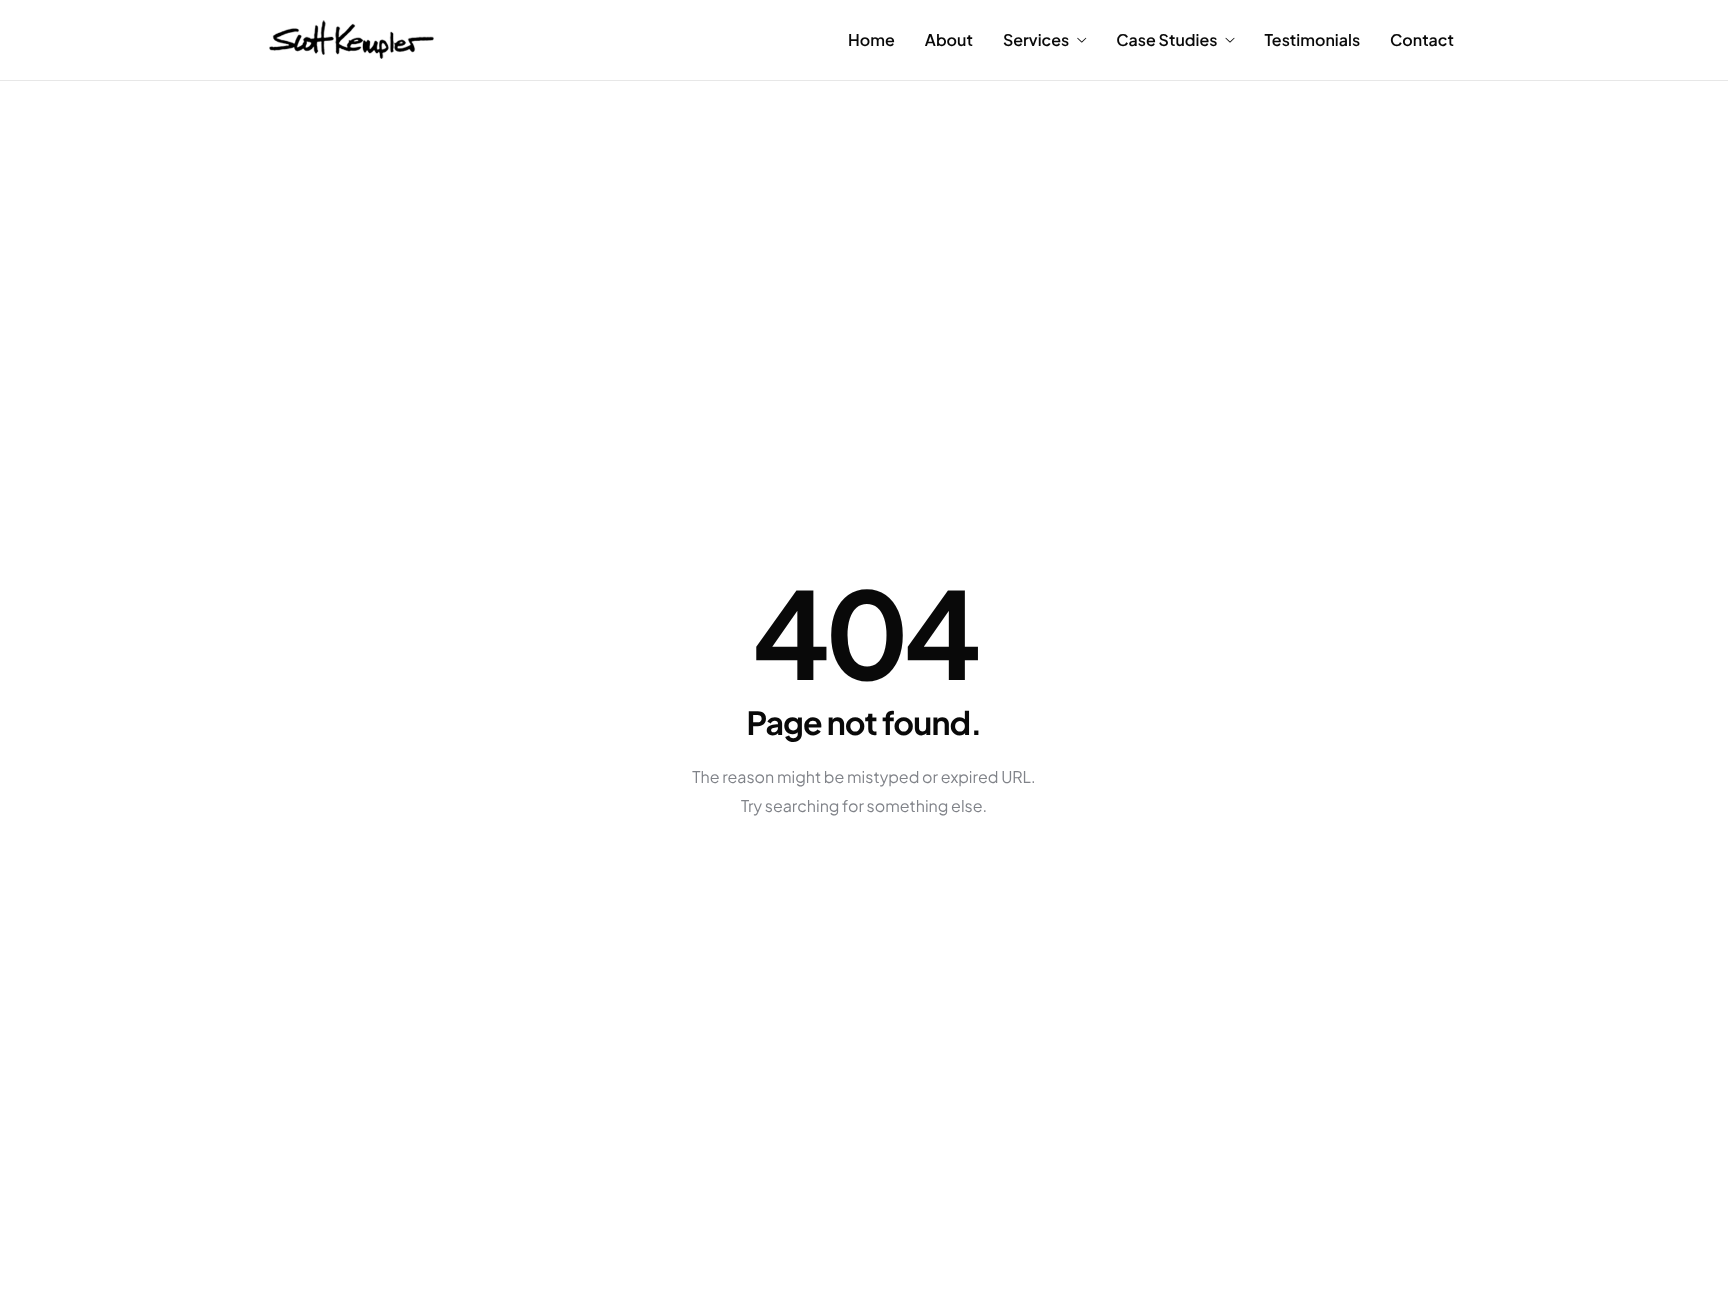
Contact (1422, 40)
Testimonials (1312, 40)
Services (1036, 40)
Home (871, 40)
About (949, 40)
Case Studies (1166, 40)
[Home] (351, 37)
